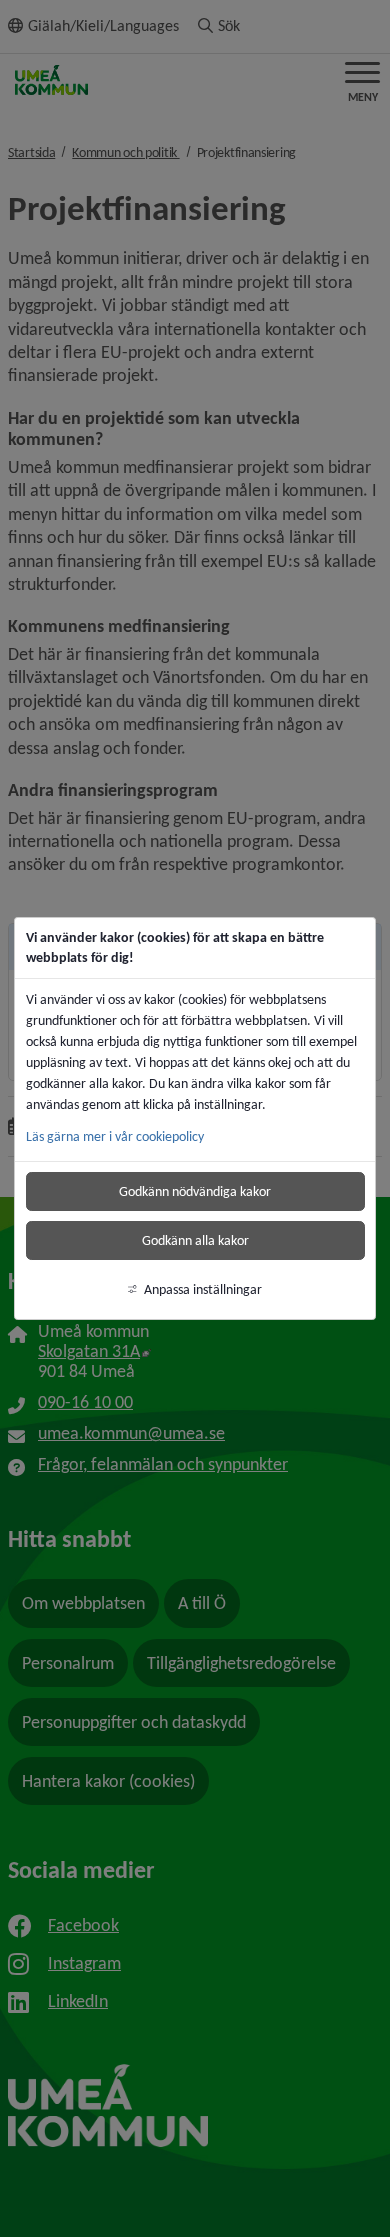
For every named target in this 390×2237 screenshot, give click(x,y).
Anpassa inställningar (203, 1289)
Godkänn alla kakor (195, 1240)
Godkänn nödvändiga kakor (195, 1191)
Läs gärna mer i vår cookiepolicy (115, 1136)
